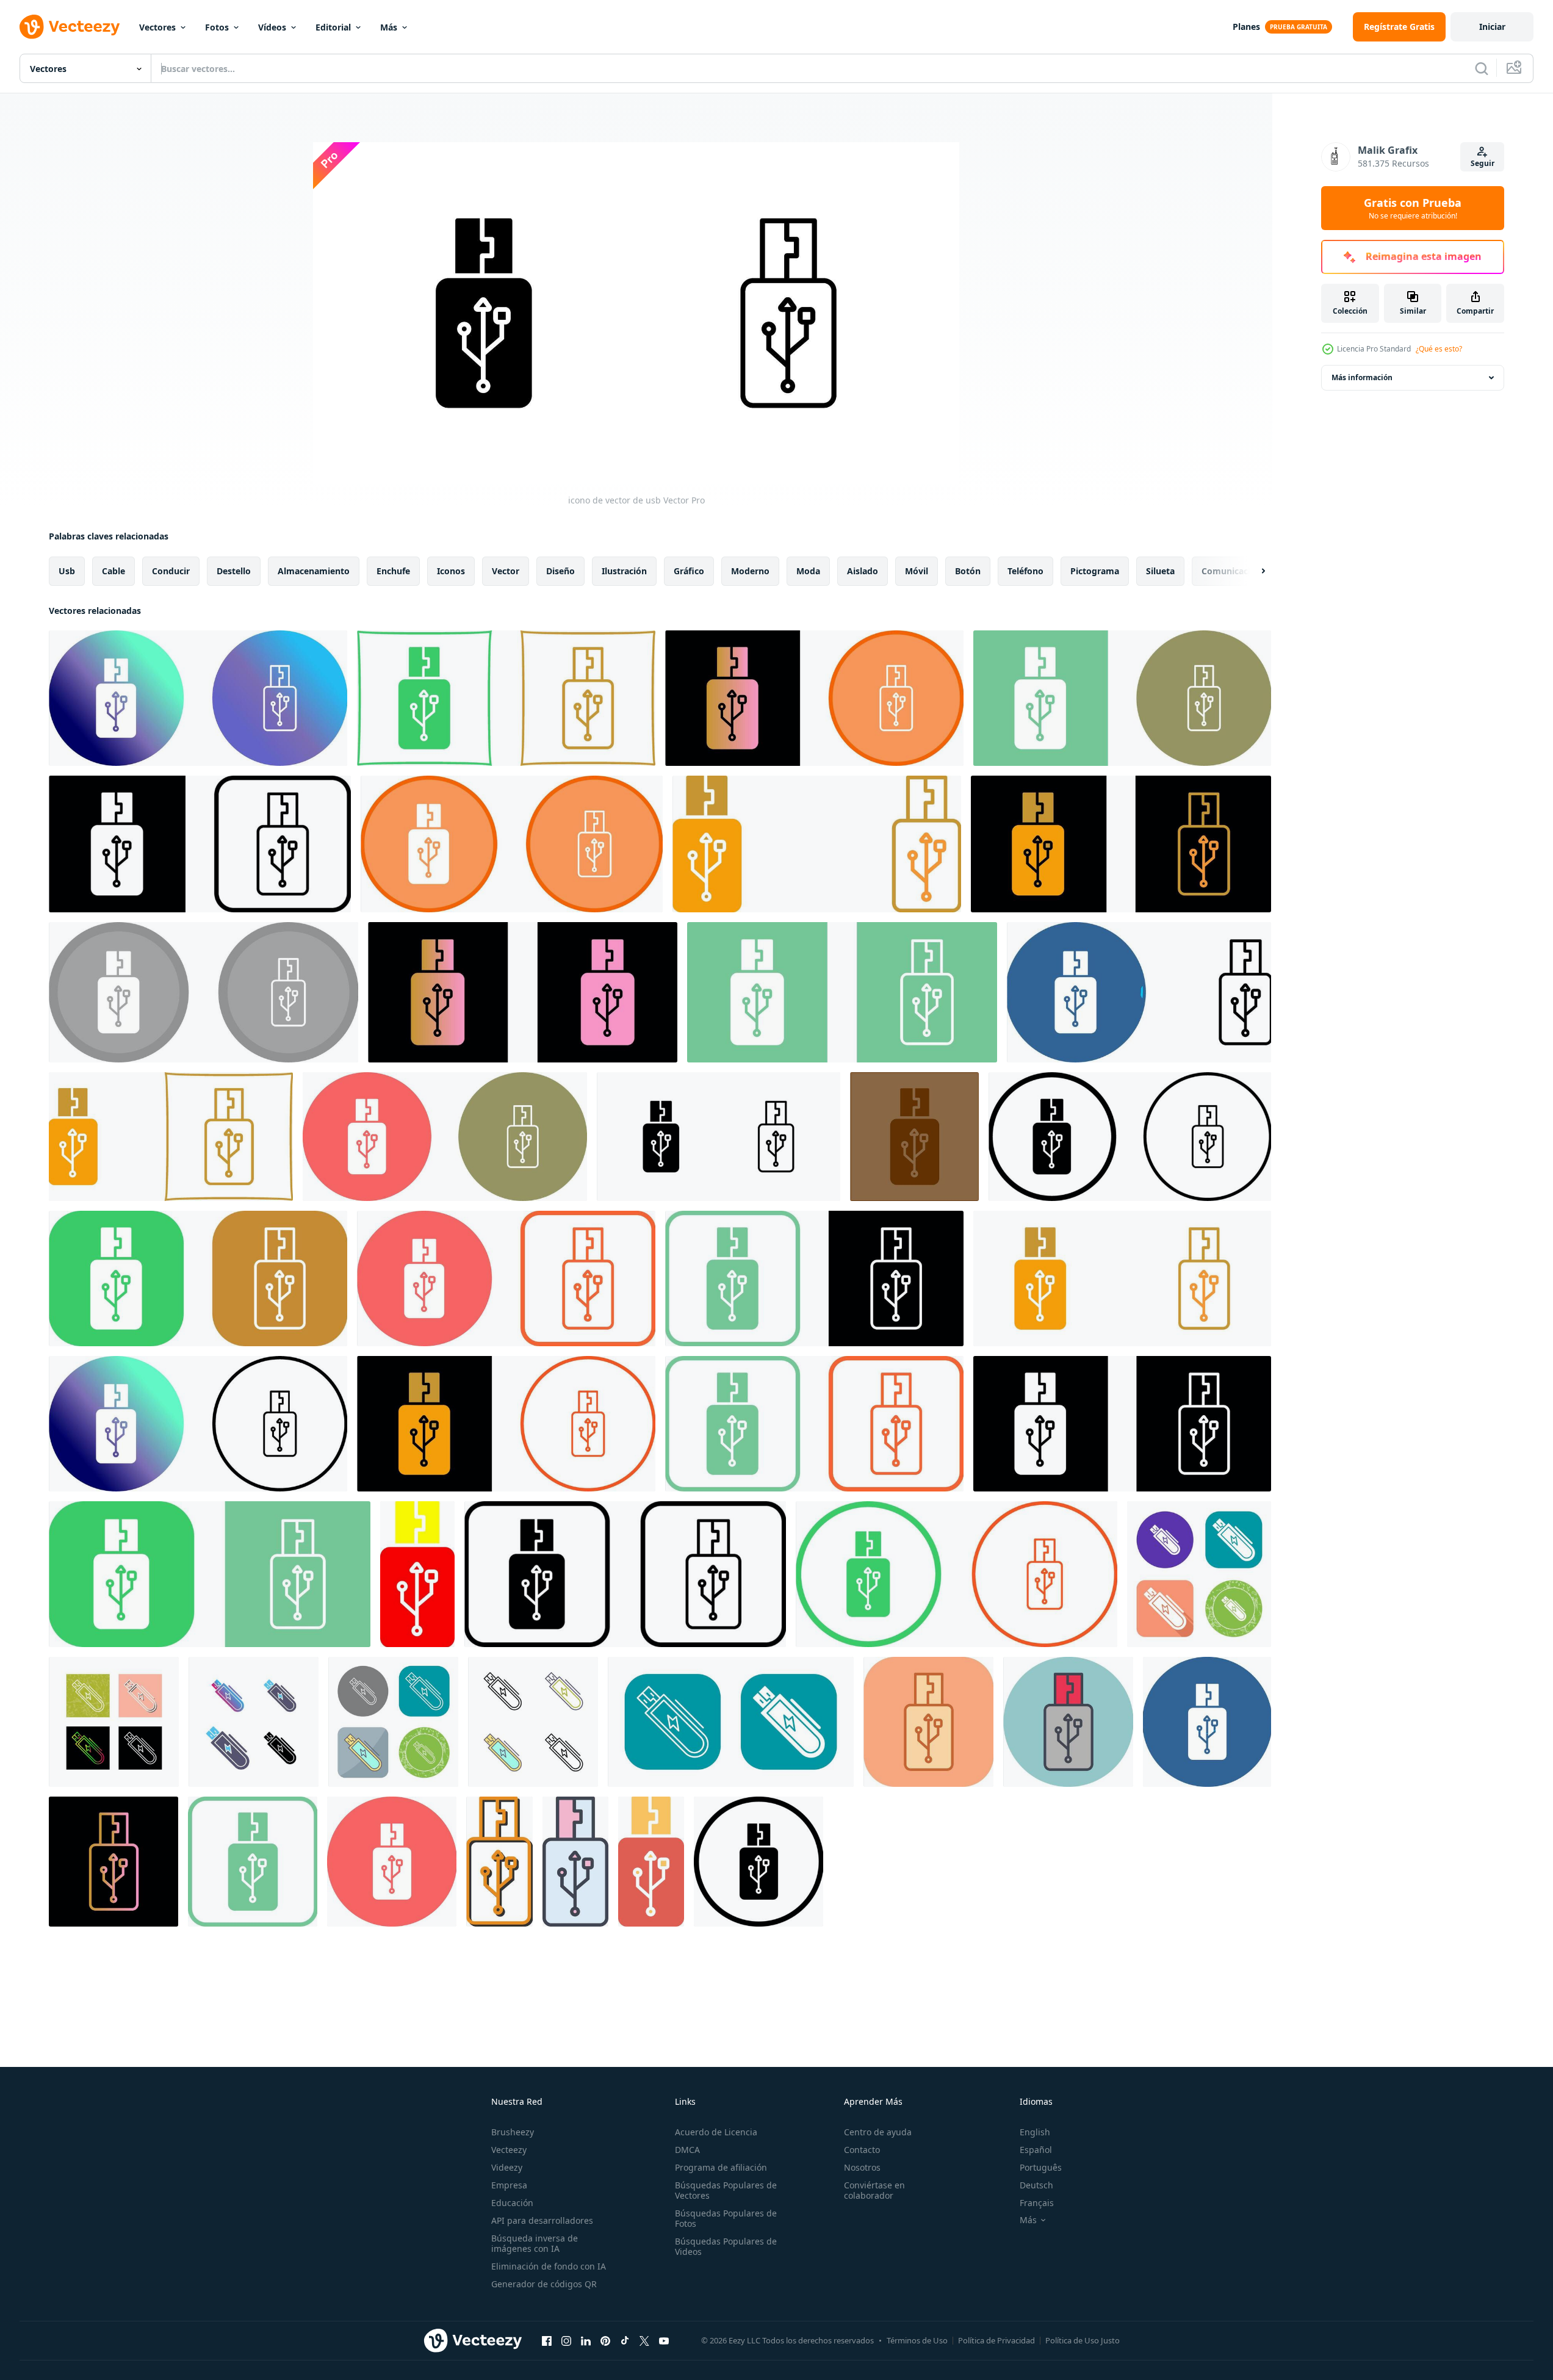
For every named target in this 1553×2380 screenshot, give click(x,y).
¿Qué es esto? (1439, 349)
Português (1041, 2167)
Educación (512, 2203)
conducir (171, 571)
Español (1036, 2150)
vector (506, 571)
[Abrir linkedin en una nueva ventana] (586, 2340)
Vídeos (272, 27)
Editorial (333, 27)
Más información (1362, 377)
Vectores (157, 27)
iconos (451, 571)
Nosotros (862, 2167)
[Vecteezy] (70, 27)
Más (389, 27)
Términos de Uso (917, 2340)
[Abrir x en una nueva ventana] (644, 2340)
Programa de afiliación (721, 2167)
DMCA (687, 2150)
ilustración (624, 571)
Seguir (1483, 163)
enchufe (393, 571)
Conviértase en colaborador (874, 2190)
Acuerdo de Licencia (716, 2132)
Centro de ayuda (878, 2132)
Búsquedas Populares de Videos (726, 2246)
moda (808, 571)
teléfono (1025, 571)
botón (968, 571)
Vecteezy (509, 2150)
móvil (917, 571)
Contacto (862, 2150)
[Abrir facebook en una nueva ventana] (547, 2340)
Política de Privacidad (996, 2340)
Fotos (217, 27)
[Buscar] (1482, 68)
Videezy (507, 2167)
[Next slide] (1253, 571)
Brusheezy (513, 2132)
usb (67, 571)
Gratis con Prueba (1413, 208)
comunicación (1231, 571)
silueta (1160, 571)
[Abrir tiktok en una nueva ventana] (625, 2340)
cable (114, 571)
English (1035, 2132)
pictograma (1095, 571)
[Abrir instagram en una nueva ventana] (566, 2340)
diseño (560, 571)
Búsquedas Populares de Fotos (726, 2218)
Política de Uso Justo (1083, 2340)
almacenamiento (314, 571)
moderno (750, 571)
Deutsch (1036, 2185)
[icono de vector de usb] (198, 698)
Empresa (509, 2185)
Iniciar (1492, 27)
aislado (863, 571)
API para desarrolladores (542, 2220)
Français (1037, 2203)
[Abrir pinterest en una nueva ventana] (605, 2340)
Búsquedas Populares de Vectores (726, 2190)
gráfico (689, 571)
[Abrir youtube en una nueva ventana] (664, 2340)
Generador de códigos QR (544, 2284)
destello (234, 571)
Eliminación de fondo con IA (549, 2266)
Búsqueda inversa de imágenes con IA (535, 2243)
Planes (1246, 27)
